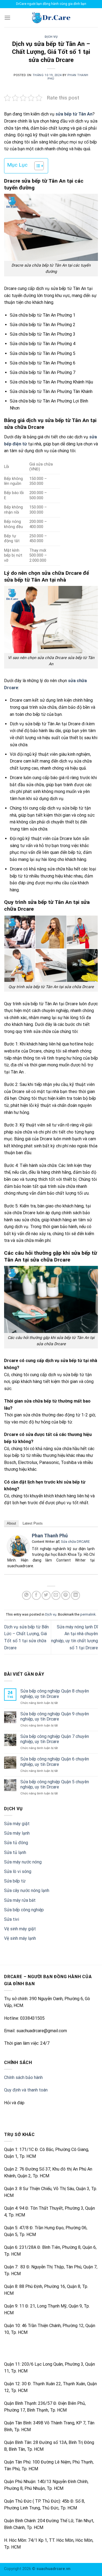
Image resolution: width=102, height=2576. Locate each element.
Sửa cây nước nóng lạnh (27, 1890)
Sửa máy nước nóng (23, 1862)
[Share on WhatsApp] (27, 1595)
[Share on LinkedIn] (75, 1595)
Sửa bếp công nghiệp (24, 1910)
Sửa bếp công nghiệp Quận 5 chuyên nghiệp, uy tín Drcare (55, 1784)
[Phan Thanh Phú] (18, 1546)
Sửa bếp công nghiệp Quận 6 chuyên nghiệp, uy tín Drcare (55, 1762)
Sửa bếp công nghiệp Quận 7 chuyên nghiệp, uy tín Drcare (55, 1739)
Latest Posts (33, 1523)
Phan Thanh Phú (50, 1536)
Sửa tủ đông (16, 1843)
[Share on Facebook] (36, 1595)
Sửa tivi (12, 1919)
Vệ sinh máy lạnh (20, 1938)
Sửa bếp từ (15, 1881)
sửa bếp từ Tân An (74, 114)
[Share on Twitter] (46, 1595)
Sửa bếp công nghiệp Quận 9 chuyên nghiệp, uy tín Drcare (55, 1716)
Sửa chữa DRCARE (75, 1542)
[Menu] (7, 18)
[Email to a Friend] (56, 1595)
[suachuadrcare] (51, 18)
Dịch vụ (51, 37)
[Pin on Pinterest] (66, 1595)
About (11, 1523)
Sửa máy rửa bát (20, 1900)
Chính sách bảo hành (23, 2077)
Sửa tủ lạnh (15, 1852)
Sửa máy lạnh (17, 1833)
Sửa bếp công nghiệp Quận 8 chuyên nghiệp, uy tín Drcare (55, 1694)
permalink (88, 1614)
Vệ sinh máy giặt (20, 1929)
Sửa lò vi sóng (18, 1871)
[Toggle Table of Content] (36, 166)
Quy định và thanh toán (26, 2090)
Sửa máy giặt (17, 1824)
